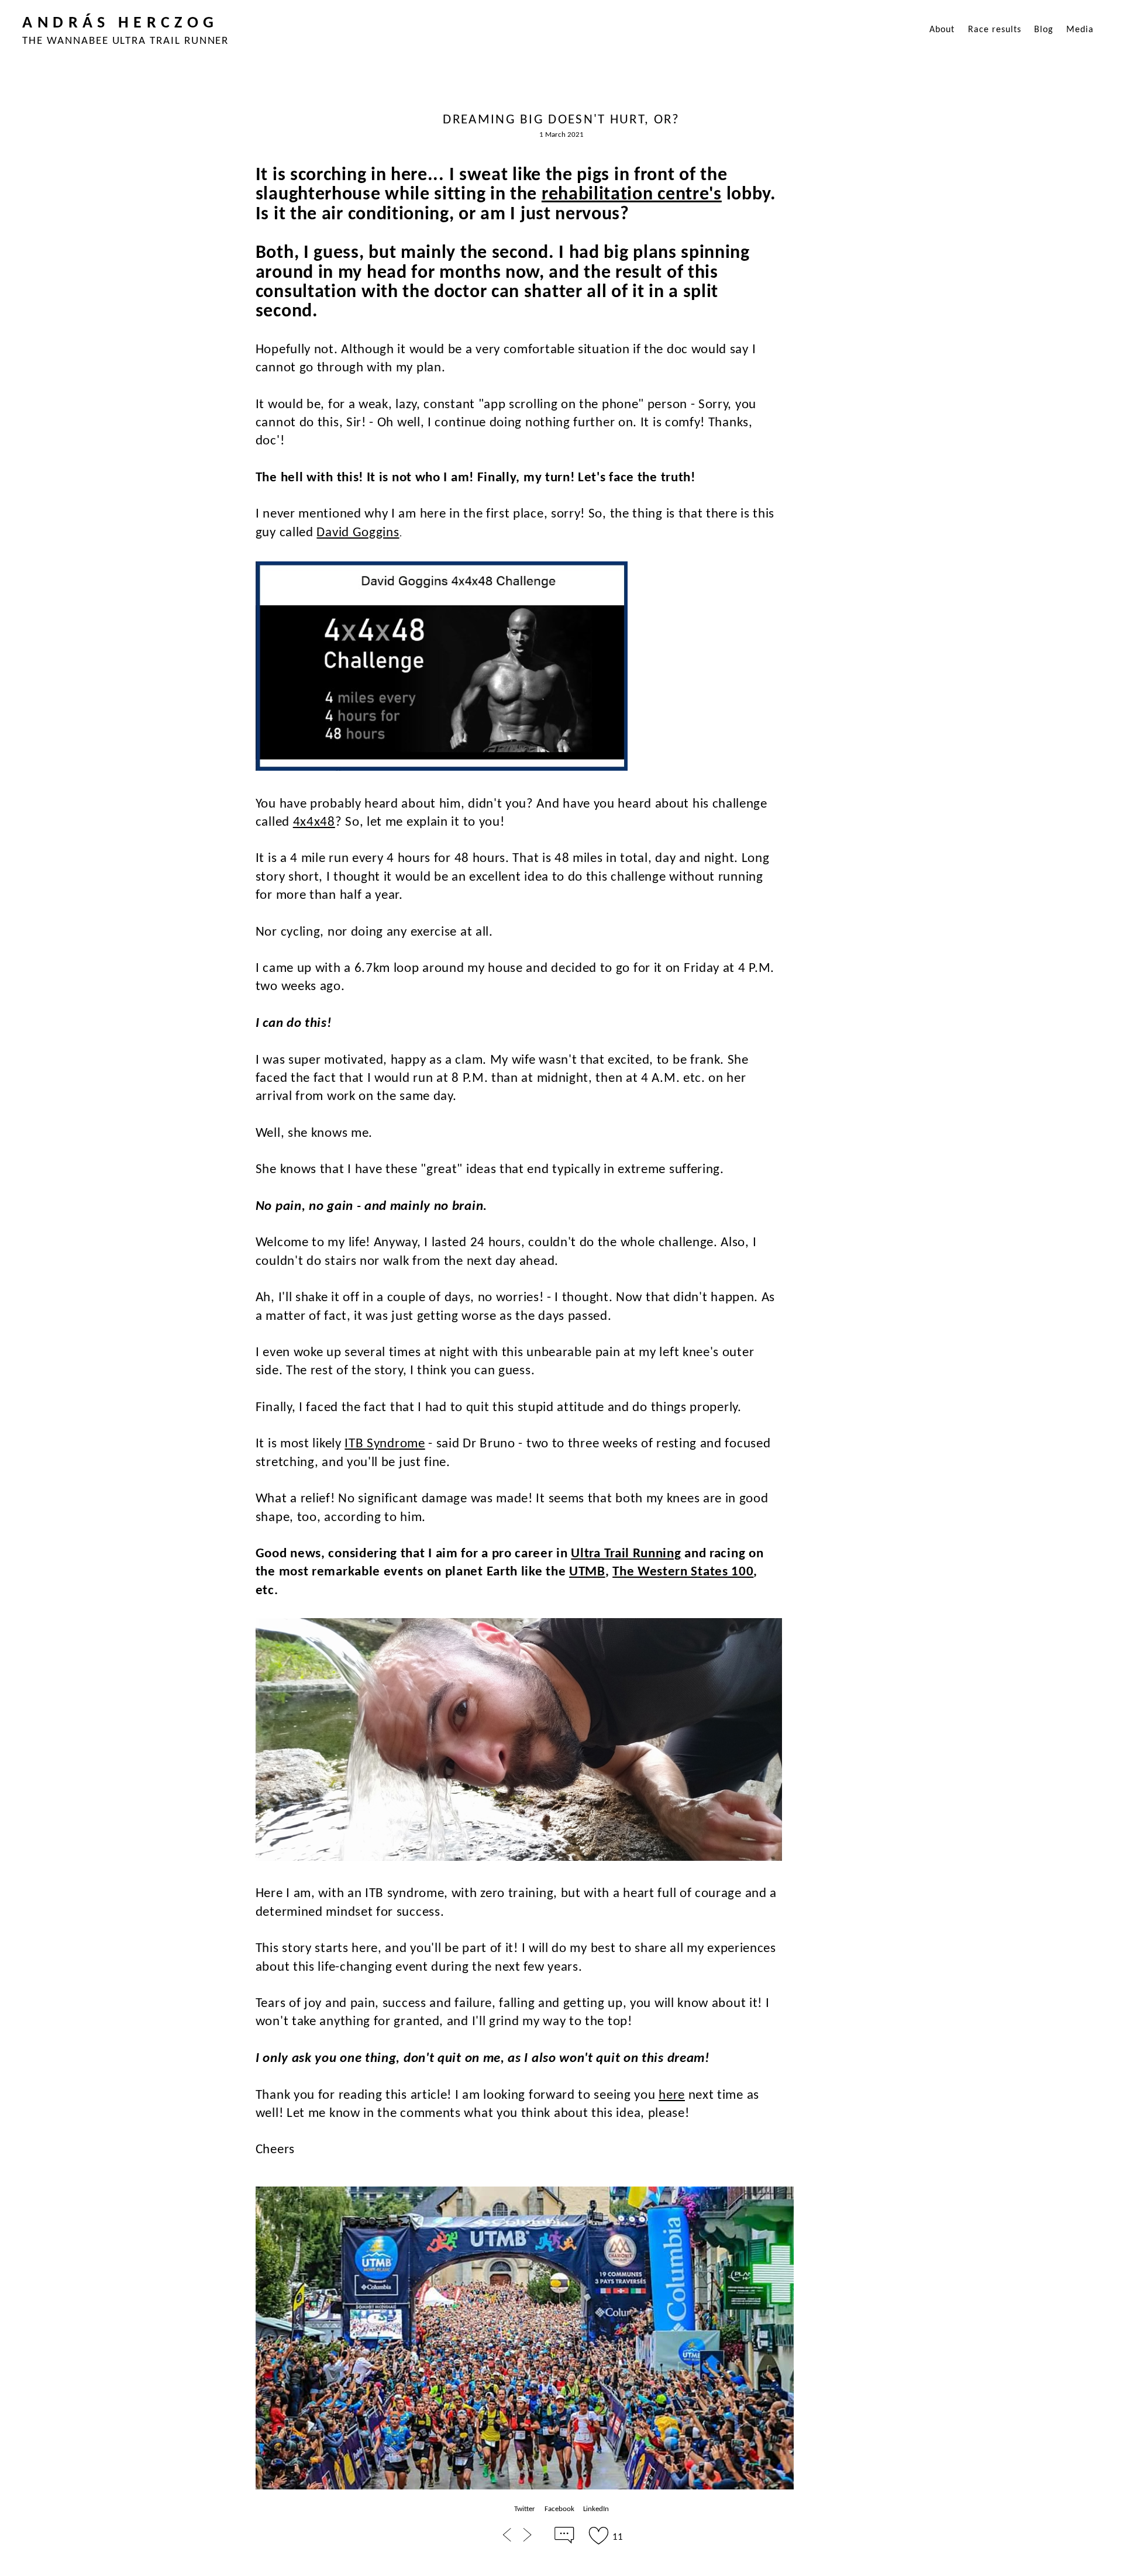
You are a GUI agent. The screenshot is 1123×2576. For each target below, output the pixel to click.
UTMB (587, 1572)
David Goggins (358, 533)
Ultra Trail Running (626, 1554)
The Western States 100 (683, 1572)
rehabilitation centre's (632, 195)
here (672, 2096)
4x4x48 (314, 823)
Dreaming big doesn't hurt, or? (561, 120)
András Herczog (120, 23)
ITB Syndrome (385, 1444)
